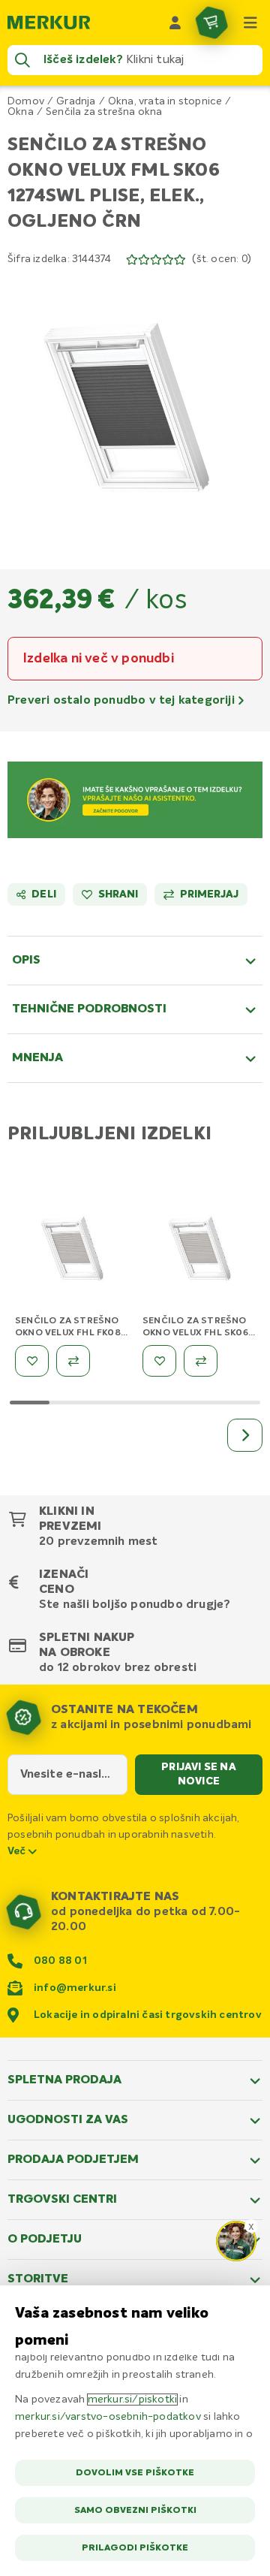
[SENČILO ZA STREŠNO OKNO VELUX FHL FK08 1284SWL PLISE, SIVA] (75, 1252)
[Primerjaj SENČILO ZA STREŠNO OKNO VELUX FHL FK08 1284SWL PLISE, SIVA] (73, 1361)
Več (18, 1851)
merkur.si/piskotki (133, 2400)
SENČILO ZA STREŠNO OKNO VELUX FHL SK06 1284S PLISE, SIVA (195, 1333)
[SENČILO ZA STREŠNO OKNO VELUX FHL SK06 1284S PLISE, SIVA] (202, 1252)
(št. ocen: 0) (222, 259)
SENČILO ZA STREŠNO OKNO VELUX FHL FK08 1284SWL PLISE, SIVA (68, 1333)
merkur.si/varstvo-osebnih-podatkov (108, 2417)
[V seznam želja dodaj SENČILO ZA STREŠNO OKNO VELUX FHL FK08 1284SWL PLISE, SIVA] (32, 1361)
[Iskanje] (22, 60)
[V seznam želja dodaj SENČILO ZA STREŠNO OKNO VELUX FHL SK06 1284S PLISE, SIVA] (159, 1361)
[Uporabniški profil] (175, 23)
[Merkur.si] (49, 23)
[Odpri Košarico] (211, 23)
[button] (135, 408)
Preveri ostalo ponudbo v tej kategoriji (123, 701)
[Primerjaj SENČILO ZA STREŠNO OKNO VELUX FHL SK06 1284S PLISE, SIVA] (201, 1361)
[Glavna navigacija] (250, 23)
